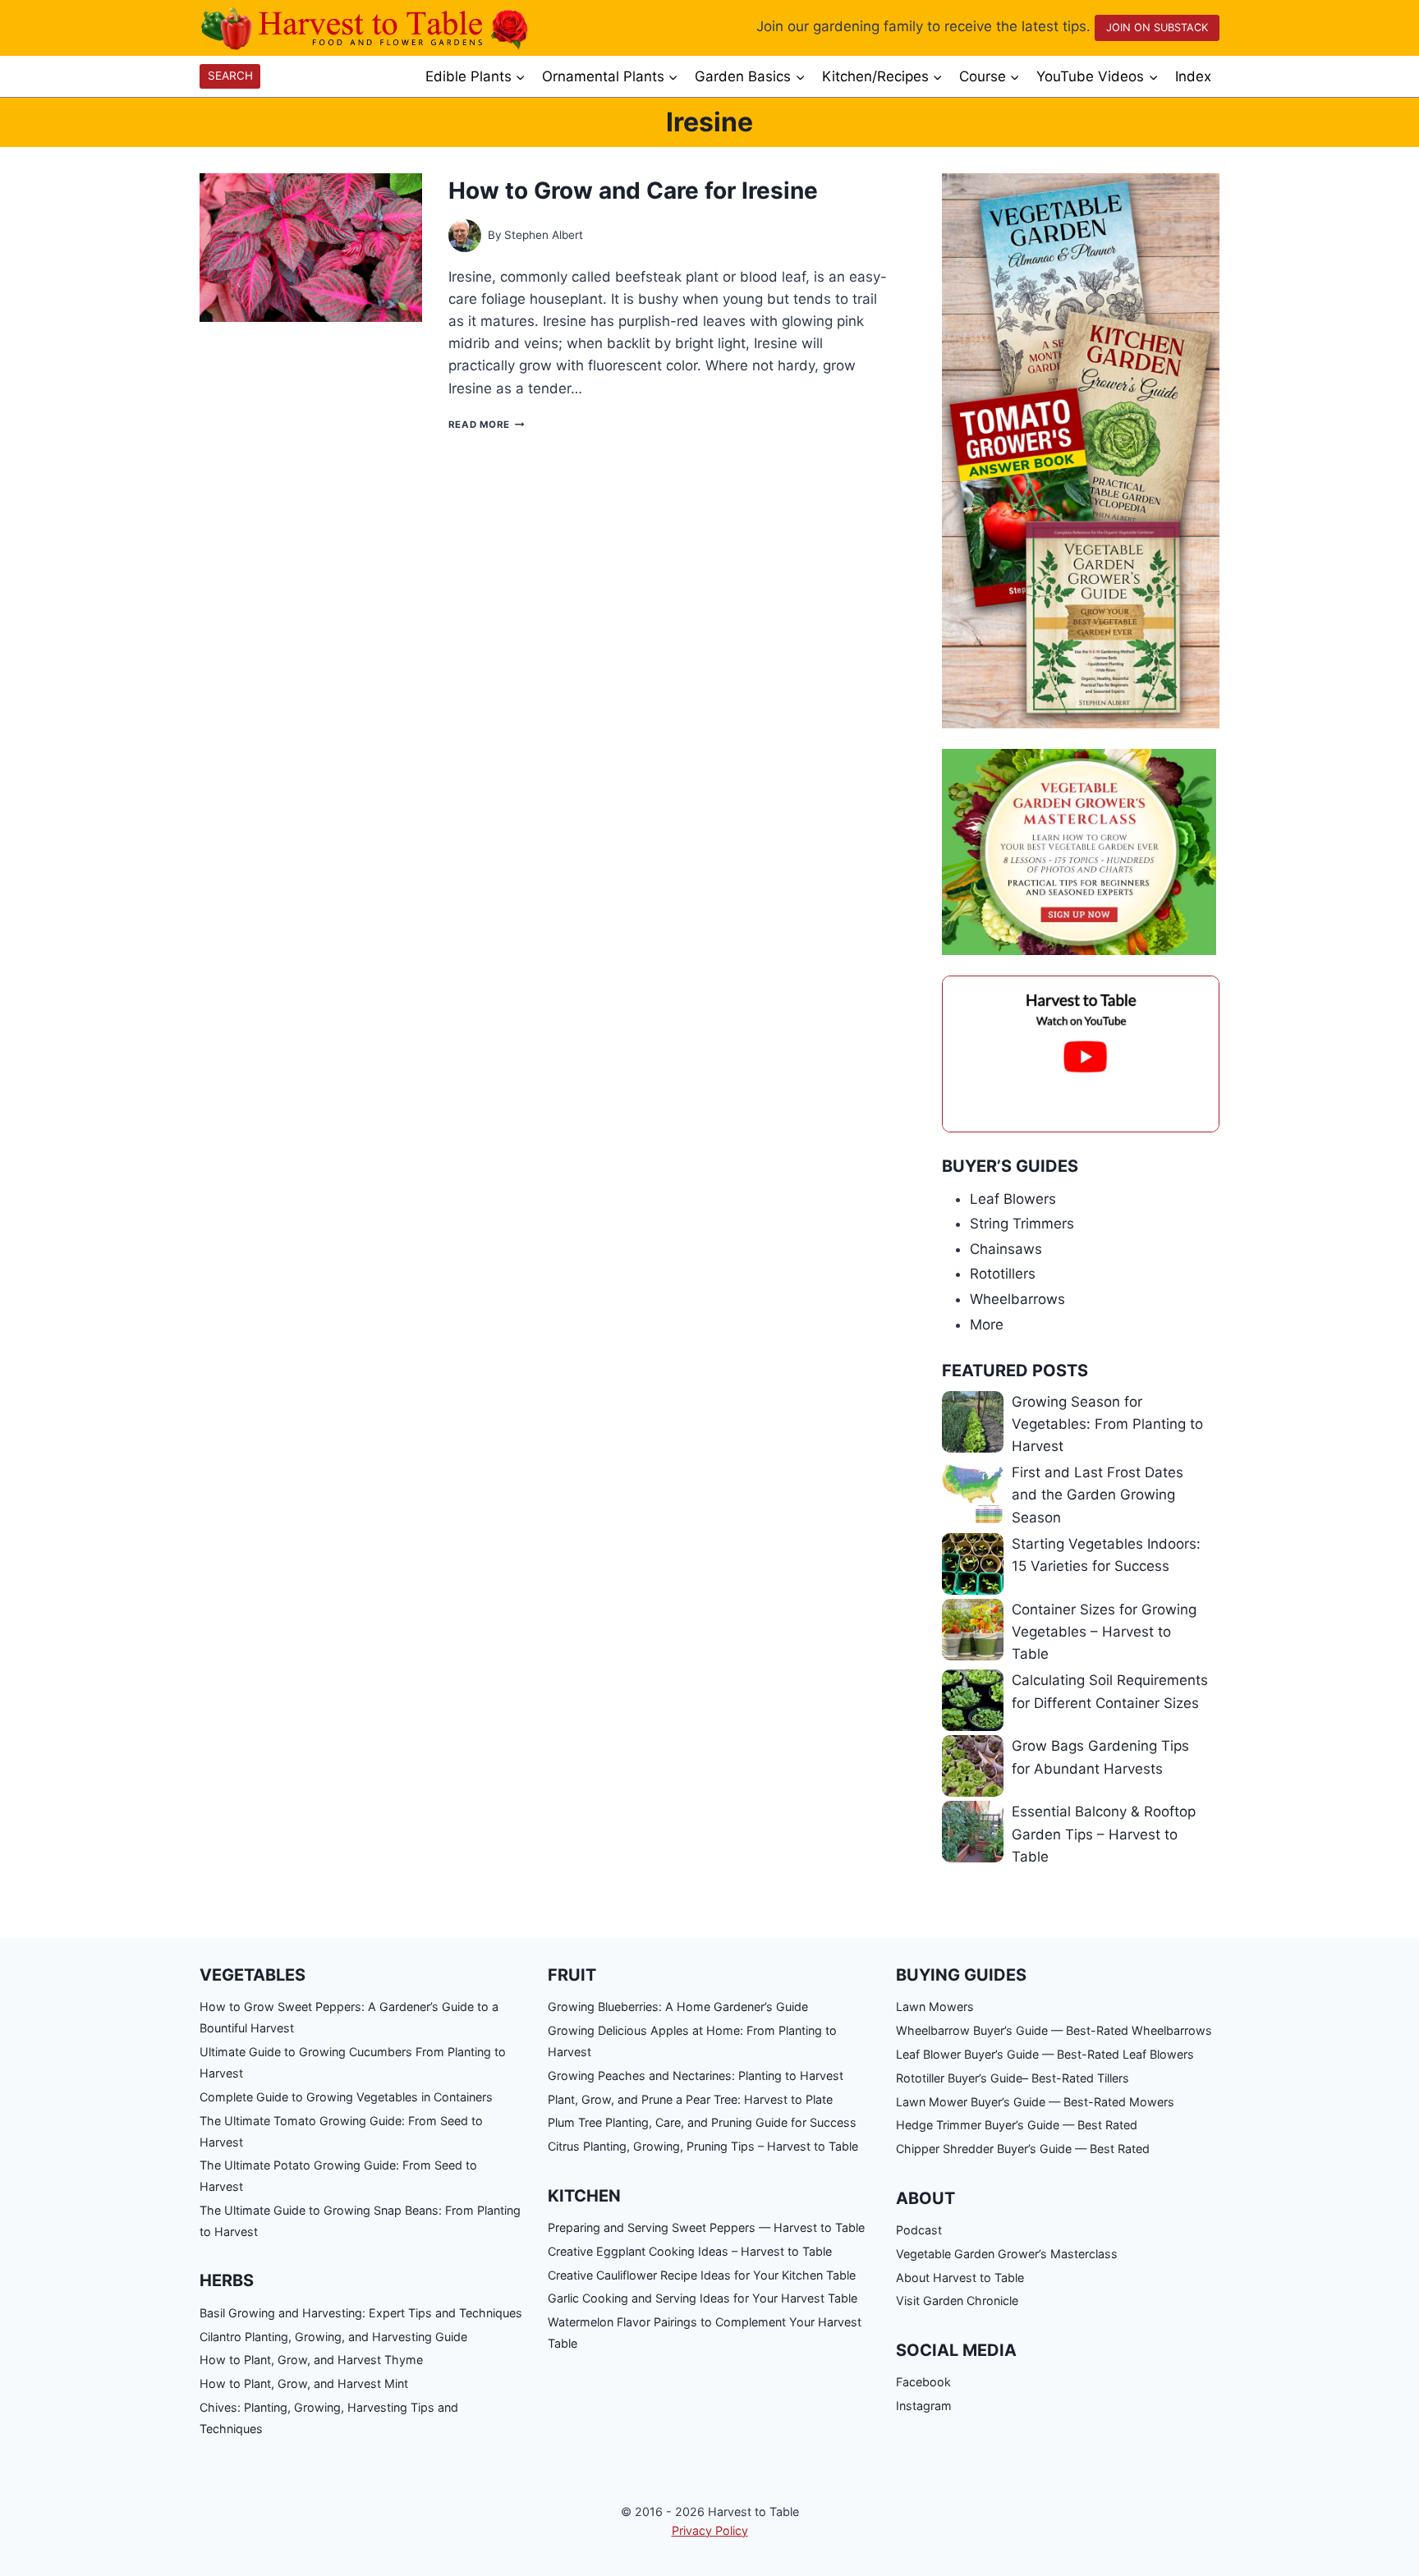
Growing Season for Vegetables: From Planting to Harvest (1107, 1424)
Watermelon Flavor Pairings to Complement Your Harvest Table (705, 2333)
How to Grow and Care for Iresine (633, 191)
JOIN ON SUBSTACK (1157, 28)
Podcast (919, 2230)
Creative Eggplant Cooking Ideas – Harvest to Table (690, 2251)
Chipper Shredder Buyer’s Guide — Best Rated (1023, 2149)
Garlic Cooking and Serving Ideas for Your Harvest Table (703, 2298)
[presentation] (311, 248)
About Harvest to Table (960, 2278)
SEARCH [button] (230, 76)
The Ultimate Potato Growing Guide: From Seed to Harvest (338, 2176)
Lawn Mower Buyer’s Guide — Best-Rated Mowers (1035, 2102)
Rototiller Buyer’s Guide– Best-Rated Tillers (1013, 2078)
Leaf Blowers (1013, 1199)
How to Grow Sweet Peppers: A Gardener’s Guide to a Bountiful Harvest (349, 2017)
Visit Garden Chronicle (957, 2300)
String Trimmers (1022, 1224)
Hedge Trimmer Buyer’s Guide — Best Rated (1017, 2125)
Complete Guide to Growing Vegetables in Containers (346, 2097)
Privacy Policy (710, 2530)
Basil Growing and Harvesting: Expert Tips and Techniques (361, 2313)
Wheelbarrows (1017, 1299)
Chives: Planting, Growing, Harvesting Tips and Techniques (329, 2418)
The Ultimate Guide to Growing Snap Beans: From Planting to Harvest (360, 2221)
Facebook (923, 2382)
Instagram (924, 2406)
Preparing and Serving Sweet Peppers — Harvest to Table (706, 2227)
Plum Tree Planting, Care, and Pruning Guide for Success (702, 2122)
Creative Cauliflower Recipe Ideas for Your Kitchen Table (702, 2275)
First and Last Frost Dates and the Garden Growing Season (1098, 1495)
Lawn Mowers (935, 2007)
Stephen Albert (544, 235)
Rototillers (1003, 1274)
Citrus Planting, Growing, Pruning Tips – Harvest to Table (703, 2146)
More (987, 1325)
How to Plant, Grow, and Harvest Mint (304, 2383)
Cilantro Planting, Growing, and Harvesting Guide (333, 2337)
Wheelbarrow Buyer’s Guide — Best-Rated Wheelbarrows (1054, 2030)
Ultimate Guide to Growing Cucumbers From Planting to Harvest (353, 2062)
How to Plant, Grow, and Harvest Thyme (311, 2360)
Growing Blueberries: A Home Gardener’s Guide (678, 2007)
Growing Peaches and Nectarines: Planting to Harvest (696, 2075)
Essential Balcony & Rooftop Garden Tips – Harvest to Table (1104, 1834)
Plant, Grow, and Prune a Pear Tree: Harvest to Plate (690, 2099)
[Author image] (465, 236)
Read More (486, 425)
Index (1193, 76)
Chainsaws (1006, 1249)
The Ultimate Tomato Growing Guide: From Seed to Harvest (341, 2131)
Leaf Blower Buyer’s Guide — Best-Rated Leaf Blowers (1045, 2054)
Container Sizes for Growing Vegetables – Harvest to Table (1104, 1632)
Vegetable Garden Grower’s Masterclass (1007, 2254)
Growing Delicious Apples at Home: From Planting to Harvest (692, 2041)
